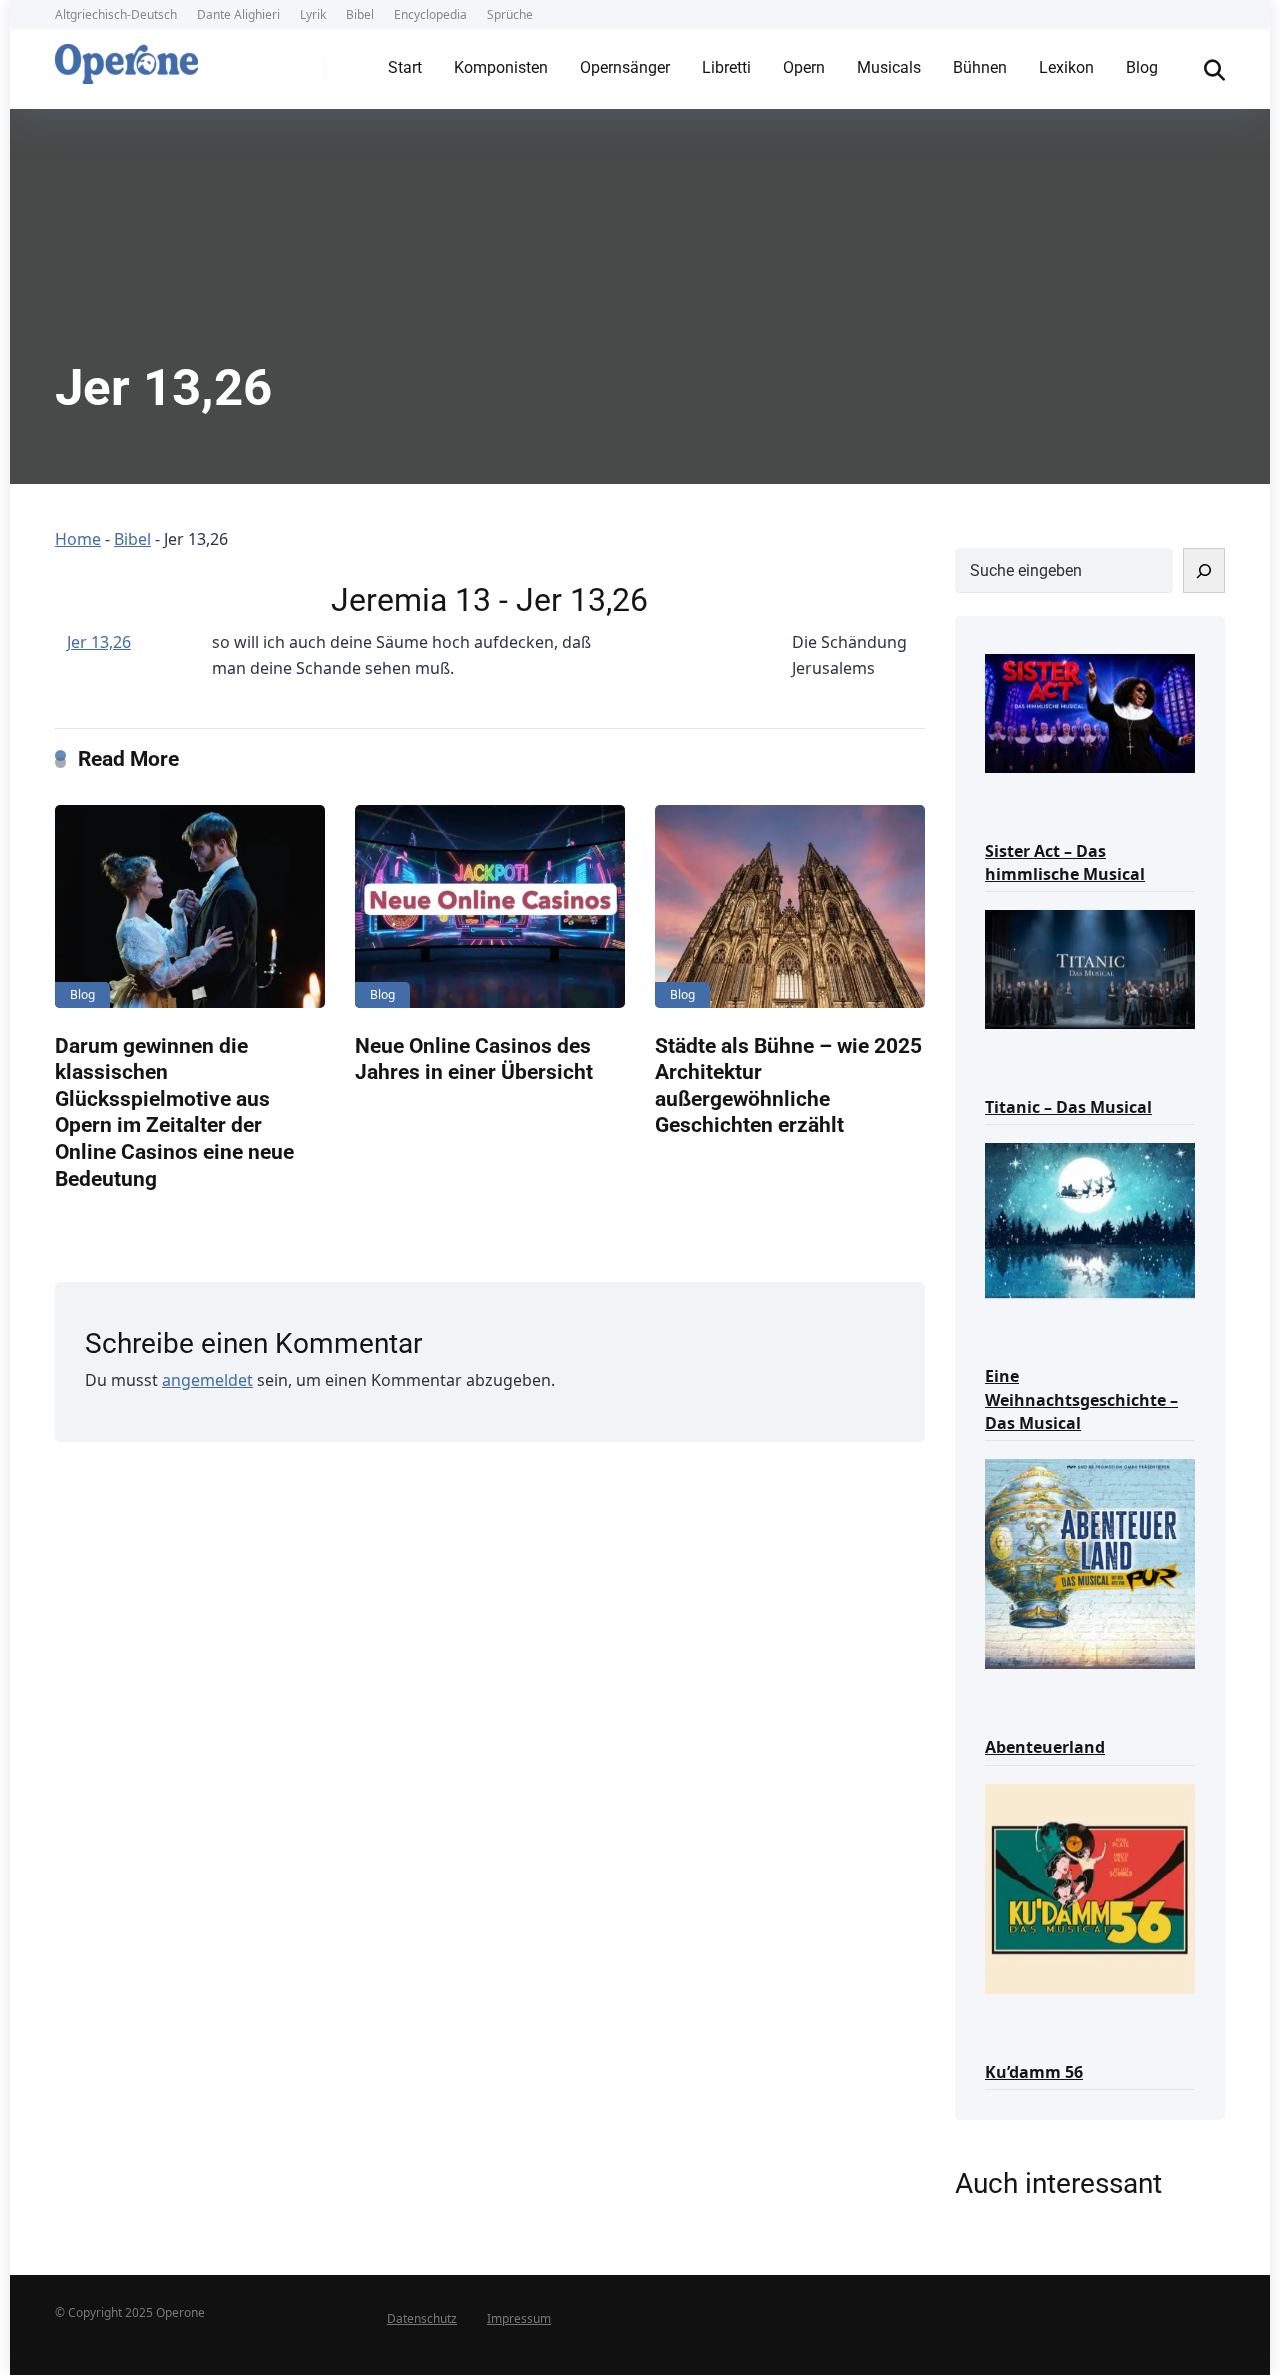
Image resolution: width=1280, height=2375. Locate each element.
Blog (1142, 67)
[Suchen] (1204, 570)
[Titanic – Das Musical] (1090, 967)
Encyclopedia (430, 14)
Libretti (726, 67)
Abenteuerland (1045, 1747)
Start (405, 67)
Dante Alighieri (238, 14)
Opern (804, 67)
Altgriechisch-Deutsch (116, 14)
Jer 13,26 (99, 642)
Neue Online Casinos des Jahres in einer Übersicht (474, 1059)
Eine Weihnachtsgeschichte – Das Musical (1081, 1399)
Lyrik (313, 14)
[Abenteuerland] (1090, 1562)
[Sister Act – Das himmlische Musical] (1090, 711)
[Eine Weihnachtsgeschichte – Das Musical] (1090, 1219)
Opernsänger (625, 67)
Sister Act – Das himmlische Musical (1065, 862)
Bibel (360, 14)
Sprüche (510, 14)
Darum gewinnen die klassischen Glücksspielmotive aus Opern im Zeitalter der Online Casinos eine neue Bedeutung (174, 1112)
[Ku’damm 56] (1090, 1887)
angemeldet (207, 1380)
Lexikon (1066, 67)
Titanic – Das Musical (1068, 1107)
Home (78, 539)
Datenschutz (422, 2318)
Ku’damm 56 (1034, 2072)
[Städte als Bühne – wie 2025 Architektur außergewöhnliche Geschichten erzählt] (790, 906)
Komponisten (501, 67)
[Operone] (126, 59)
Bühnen (980, 67)
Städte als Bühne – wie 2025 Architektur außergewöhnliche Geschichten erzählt (788, 1085)
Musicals (889, 67)
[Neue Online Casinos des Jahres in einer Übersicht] (490, 906)
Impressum (519, 2318)
